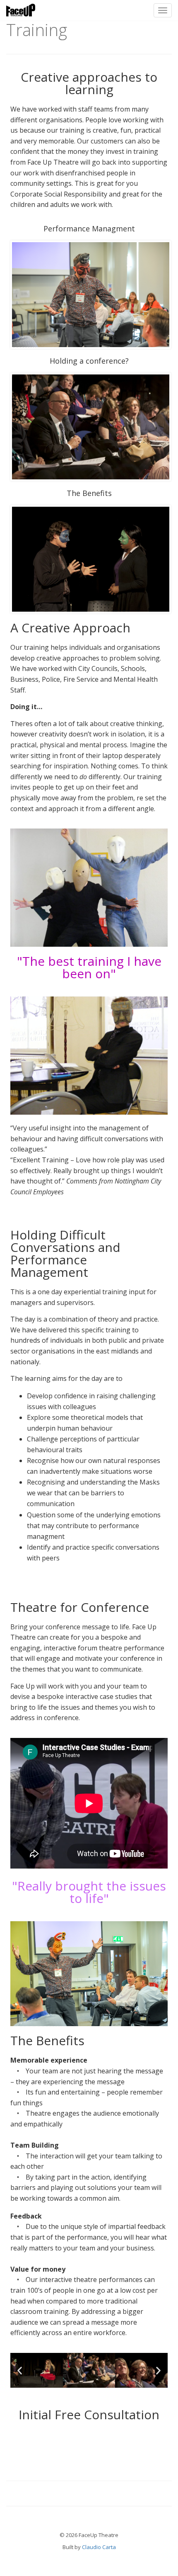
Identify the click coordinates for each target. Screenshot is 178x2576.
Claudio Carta (99, 2547)
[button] (20, 2371)
